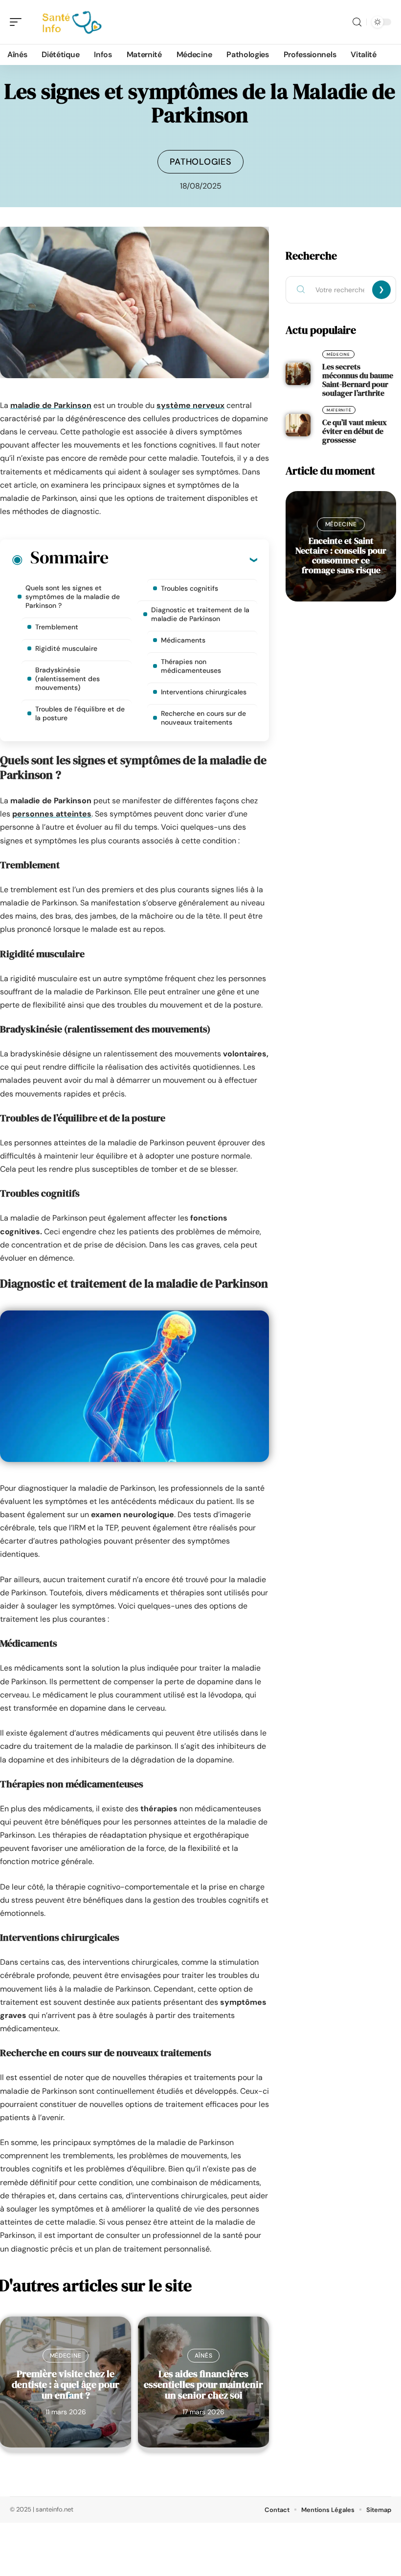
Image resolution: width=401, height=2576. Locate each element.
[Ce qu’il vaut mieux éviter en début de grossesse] (298, 425)
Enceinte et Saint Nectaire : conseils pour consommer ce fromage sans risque (341, 555)
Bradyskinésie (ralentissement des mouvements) (67, 679)
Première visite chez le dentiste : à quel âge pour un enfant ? (66, 2384)
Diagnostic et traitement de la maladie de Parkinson (200, 614)
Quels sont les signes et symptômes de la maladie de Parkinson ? (73, 597)
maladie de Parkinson (51, 405)
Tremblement (57, 627)
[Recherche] (357, 22)
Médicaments (183, 640)
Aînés (204, 2356)
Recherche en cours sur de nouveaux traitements (203, 718)
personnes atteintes (52, 814)
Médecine (66, 2356)
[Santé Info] (70, 22)
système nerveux (190, 405)
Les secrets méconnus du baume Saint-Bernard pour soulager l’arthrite (358, 380)
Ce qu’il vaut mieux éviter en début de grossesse (355, 431)
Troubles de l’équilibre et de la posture (80, 713)
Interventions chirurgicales (204, 692)
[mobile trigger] (18, 22)
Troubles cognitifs (189, 588)
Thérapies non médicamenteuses (191, 666)
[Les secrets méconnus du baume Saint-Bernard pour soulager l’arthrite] (298, 374)
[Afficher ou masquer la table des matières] (183, 559)
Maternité (339, 410)
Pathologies (201, 162)
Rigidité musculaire (66, 648)
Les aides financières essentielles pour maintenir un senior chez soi (203, 2384)
